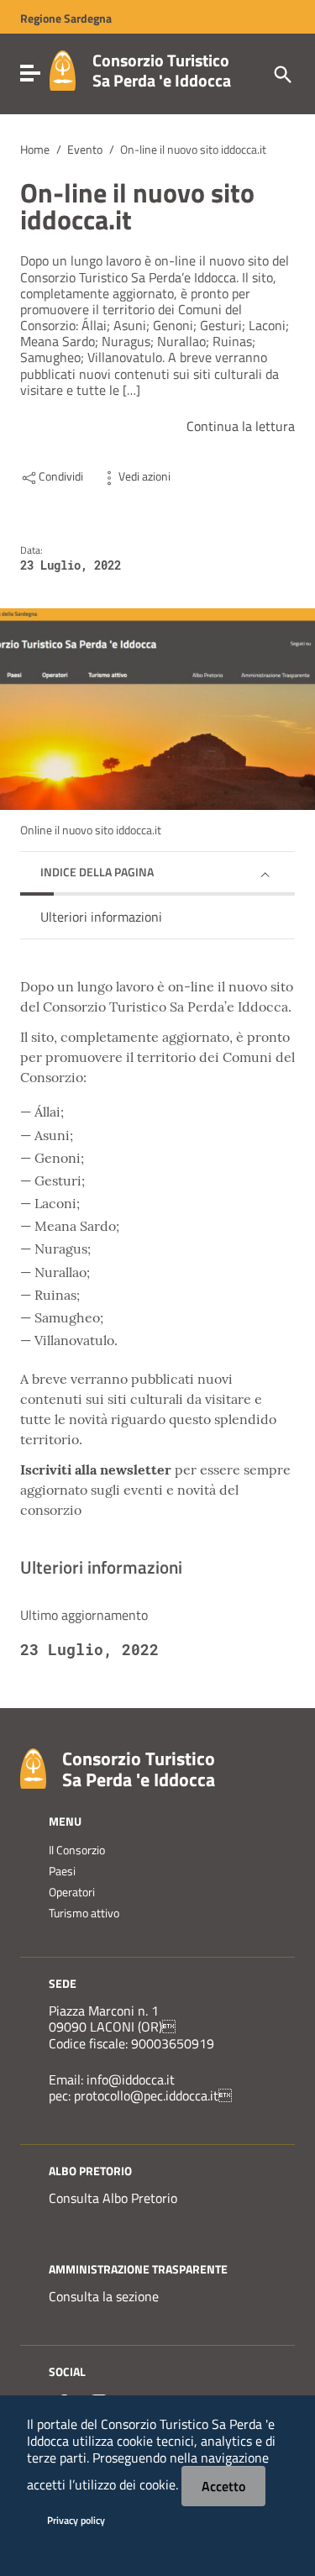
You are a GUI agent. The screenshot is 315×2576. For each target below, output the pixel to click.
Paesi (62, 1871)
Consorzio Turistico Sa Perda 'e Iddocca (162, 70)
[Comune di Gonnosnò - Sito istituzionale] (33, 1767)
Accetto (223, 2486)
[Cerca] (281, 73)
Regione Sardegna (66, 18)
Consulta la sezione (104, 2296)
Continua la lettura (241, 426)
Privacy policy (76, 2520)
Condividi (61, 476)
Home (35, 150)
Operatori (72, 1892)
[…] (131, 390)
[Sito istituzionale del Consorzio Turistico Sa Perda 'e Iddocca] (63, 69)
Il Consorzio (77, 1850)
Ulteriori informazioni (101, 917)
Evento (85, 150)
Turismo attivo (84, 1913)
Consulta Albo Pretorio (113, 2198)
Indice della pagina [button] (97, 872)
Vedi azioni (144, 476)
